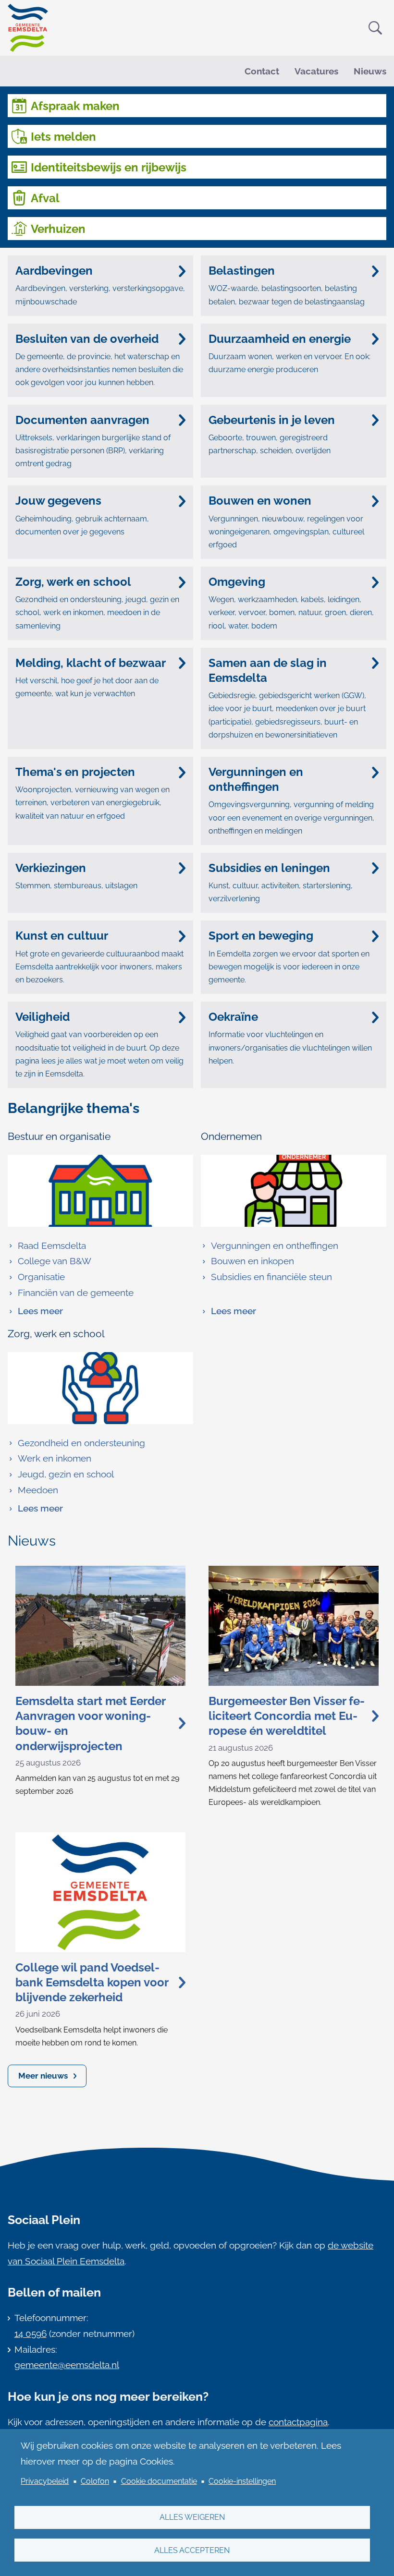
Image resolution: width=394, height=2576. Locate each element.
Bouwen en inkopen (252, 1261)
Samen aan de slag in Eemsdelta (268, 670)
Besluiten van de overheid (87, 339)
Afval (45, 198)
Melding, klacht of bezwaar (91, 663)
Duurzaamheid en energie (280, 339)
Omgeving (237, 582)
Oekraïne (233, 1017)
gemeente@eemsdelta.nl (67, 2365)
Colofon (95, 2481)
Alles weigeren (192, 2517)
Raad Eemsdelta (52, 1246)
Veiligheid (43, 1017)
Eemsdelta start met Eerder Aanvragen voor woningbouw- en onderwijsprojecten (90, 1723)
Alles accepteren (192, 2550)
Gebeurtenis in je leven (272, 420)
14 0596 (31, 2334)
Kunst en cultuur (62, 936)
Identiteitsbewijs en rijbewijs (109, 167)
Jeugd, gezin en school (66, 1474)
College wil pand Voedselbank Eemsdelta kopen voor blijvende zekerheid (92, 1982)
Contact (262, 71)
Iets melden (63, 137)
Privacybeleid (45, 2481)
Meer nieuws (43, 2076)
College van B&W (55, 1261)
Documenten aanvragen (82, 420)
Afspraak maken (75, 106)
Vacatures (316, 71)
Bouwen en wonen (260, 501)
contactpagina (298, 2422)
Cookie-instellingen (242, 2481)
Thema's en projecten (75, 772)
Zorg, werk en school (73, 582)
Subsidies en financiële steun (271, 1277)
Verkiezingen (51, 868)
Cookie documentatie (159, 2481)
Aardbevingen (54, 271)
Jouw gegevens (58, 501)
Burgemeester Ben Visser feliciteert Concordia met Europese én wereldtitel (287, 1716)
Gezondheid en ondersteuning (81, 1443)
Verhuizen (58, 229)
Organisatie (41, 1277)
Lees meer (35, 1312)
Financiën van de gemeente (76, 1293)
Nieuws (370, 71)
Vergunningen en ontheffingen (256, 779)
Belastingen (242, 271)
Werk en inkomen (55, 1458)
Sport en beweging (261, 936)
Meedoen (38, 1490)
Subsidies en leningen (269, 868)
